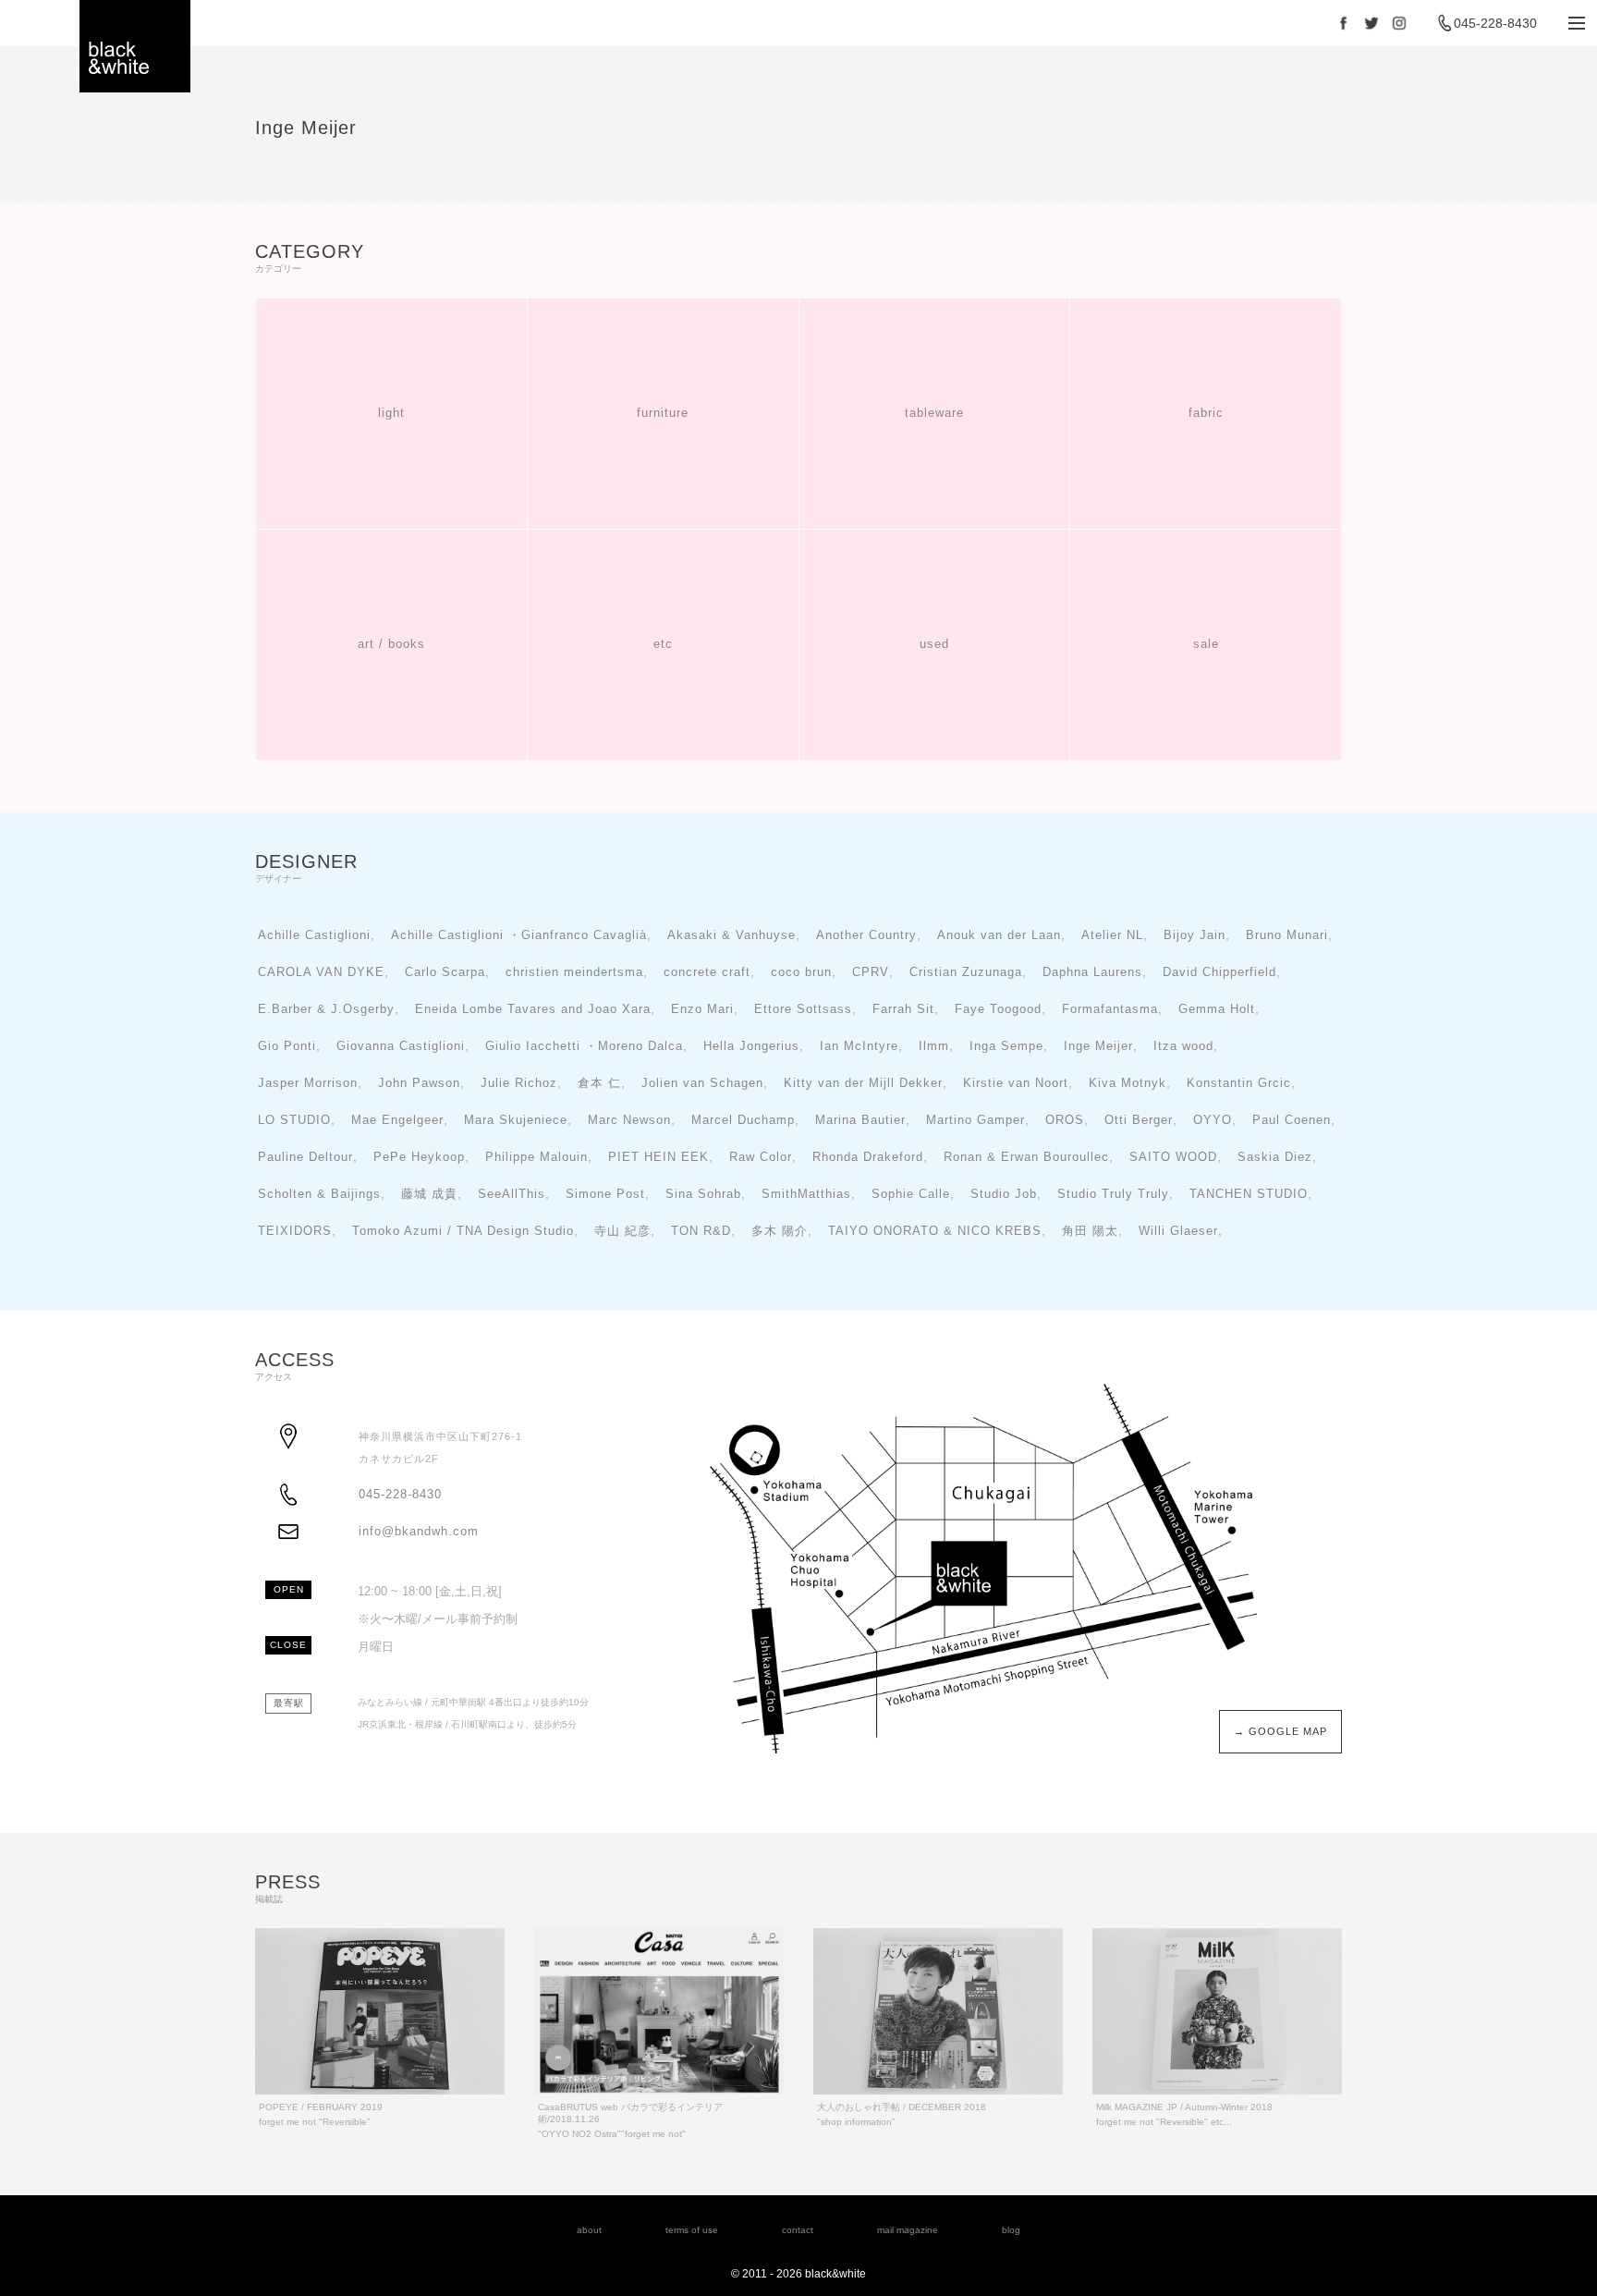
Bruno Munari (1287, 935)
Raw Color (761, 1157)
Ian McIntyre (859, 1046)
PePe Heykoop (419, 1157)
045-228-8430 (1495, 23)
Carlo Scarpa (445, 972)
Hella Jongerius (751, 1046)
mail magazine (908, 2230)
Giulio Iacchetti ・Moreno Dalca (584, 1046)
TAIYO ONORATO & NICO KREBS (935, 1231)
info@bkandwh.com (419, 1532)
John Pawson (419, 1083)
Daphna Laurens (1092, 972)
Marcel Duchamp (743, 1120)
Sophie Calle (911, 1194)
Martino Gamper (975, 1120)
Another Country (866, 935)
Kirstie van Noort (1016, 1083)
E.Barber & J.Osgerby (326, 1009)
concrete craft (707, 972)
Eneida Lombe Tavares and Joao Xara (533, 1009)
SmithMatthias (806, 1194)
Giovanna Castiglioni (401, 1046)
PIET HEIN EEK (658, 1157)
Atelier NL (1112, 935)
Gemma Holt (1217, 1009)
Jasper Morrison (308, 1083)
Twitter (1371, 23)
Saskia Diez (1275, 1157)
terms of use (692, 2230)
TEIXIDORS (295, 1231)
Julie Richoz (519, 1083)
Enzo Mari (702, 1009)
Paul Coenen (1292, 1120)
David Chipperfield (1219, 972)
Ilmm (934, 1046)
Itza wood (1183, 1046)
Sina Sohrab (703, 1194)
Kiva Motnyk (1128, 1083)
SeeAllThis (512, 1194)
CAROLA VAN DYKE (321, 972)
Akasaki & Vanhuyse (731, 935)
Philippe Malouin (536, 1157)
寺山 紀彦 (622, 1231)
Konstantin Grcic (1239, 1083)
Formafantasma (1110, 1009)
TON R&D (701, 1231)
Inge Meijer (1098, 1046)
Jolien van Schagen (702, 1083)
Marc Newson (629, 1120)
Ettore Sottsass (803, 1009)
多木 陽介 (780, 1231)
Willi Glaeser (1178, 1231)
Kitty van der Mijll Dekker (863, 1083)
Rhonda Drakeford (868, 1157)
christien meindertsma (574, 972)
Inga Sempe (1006, 1046)
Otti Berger (1139, 1120)
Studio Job (1004, 1194)
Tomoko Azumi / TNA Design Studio (463, 1231)
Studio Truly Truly (1113, 1194)
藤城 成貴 (429, 1194)
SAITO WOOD (1173, 1157)
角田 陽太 (1090, 1231)
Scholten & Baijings (319, 1194)
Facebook (1344, 23)
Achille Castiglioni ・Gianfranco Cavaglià (519, 935)
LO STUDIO (294, 1120)
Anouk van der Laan (999, 935)
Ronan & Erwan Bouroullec (1026, 1157)
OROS (1065, 1120)
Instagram (1399, 23)
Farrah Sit (903, 1009)
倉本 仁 (599, 1083)
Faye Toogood (998, 1009)
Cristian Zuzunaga (966, 972)
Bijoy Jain (1195, 935)
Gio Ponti (287, 1046)
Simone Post (605, 1194)
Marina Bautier (860, 1120)
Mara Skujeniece (516, 1120)
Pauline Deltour (305, 1157)
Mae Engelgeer (397, 1120)
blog (1011, 2230)
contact (798, 2230)
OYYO (1213, 1120)
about (589, 2230)
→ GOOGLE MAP (1280, 1731)
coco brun (801, 972)
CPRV (871, 972)
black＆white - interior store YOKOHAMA (135, 46)
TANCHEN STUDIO (1249, 1194)
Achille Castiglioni (314, 935)
